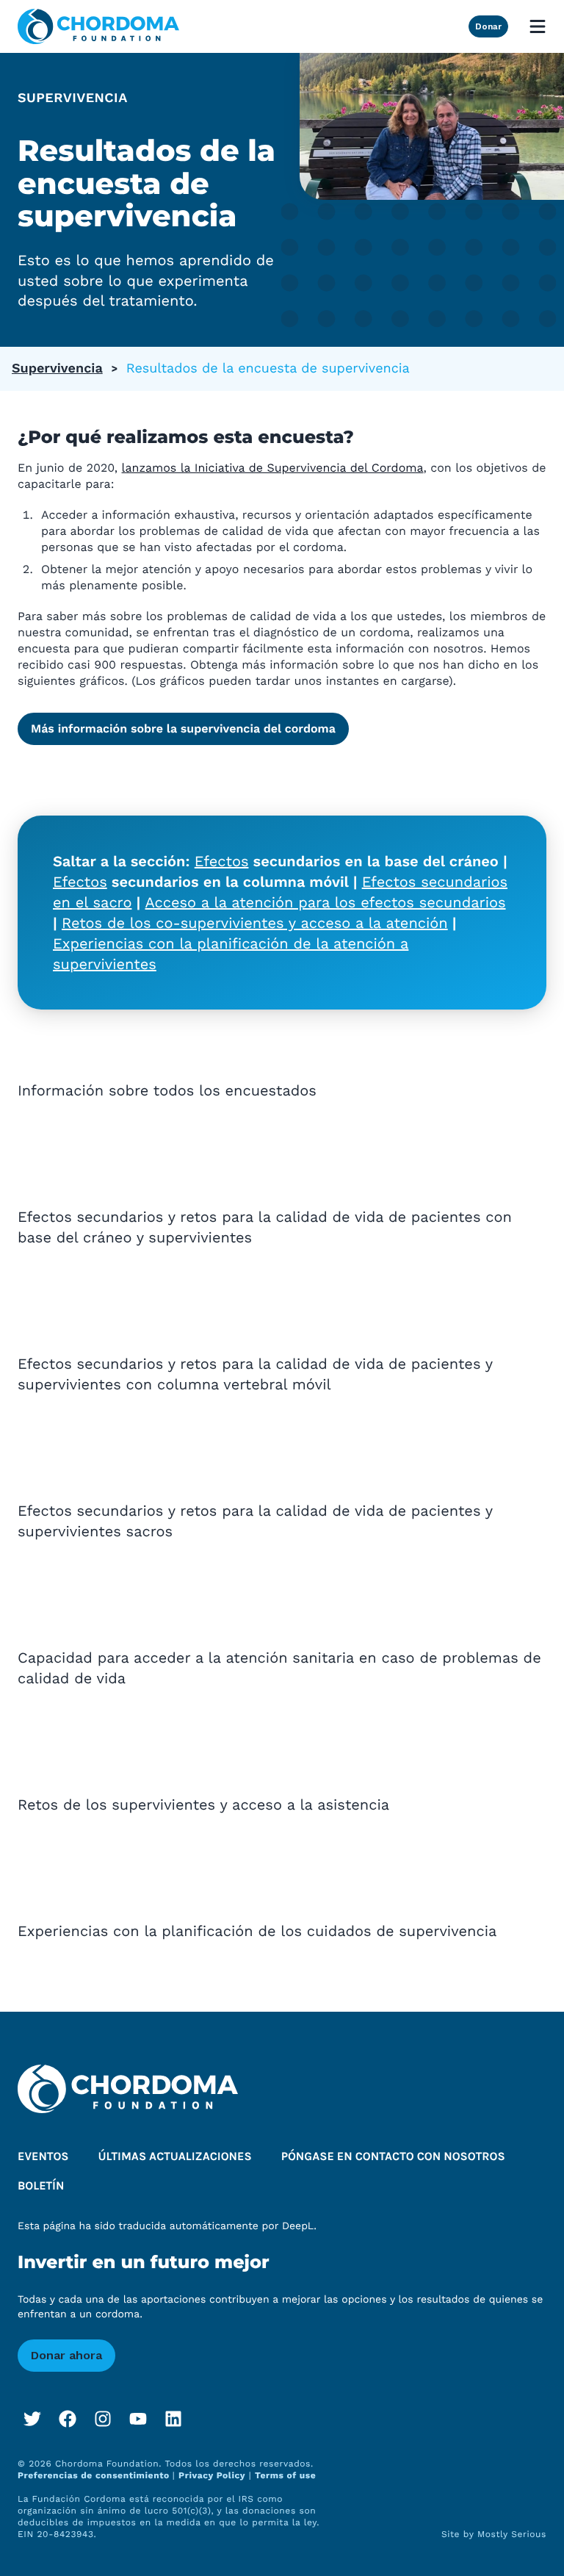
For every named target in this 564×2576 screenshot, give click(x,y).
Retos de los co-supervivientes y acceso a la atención (255, 923)
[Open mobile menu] (538, 26)
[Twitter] (32, 2419)
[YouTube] (138, 2419)
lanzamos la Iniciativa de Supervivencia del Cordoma (273, 468)
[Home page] (98, 26)
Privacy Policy (212, 2475)
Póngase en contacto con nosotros (393, 2157)
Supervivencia (57, 368)
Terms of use (285, 2475)
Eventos (43, 2157)
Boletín (41, 2186)
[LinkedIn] (173, 2419)
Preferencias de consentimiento (95, 2475)
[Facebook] (68, 2419)
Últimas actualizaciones (175, 2157)
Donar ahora (66, 2355)
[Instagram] (103, 2419)
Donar (488, 26)
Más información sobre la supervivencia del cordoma (183, 728)
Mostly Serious (512, 2534)
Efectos (222, 861)
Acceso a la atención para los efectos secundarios (326, 902)
